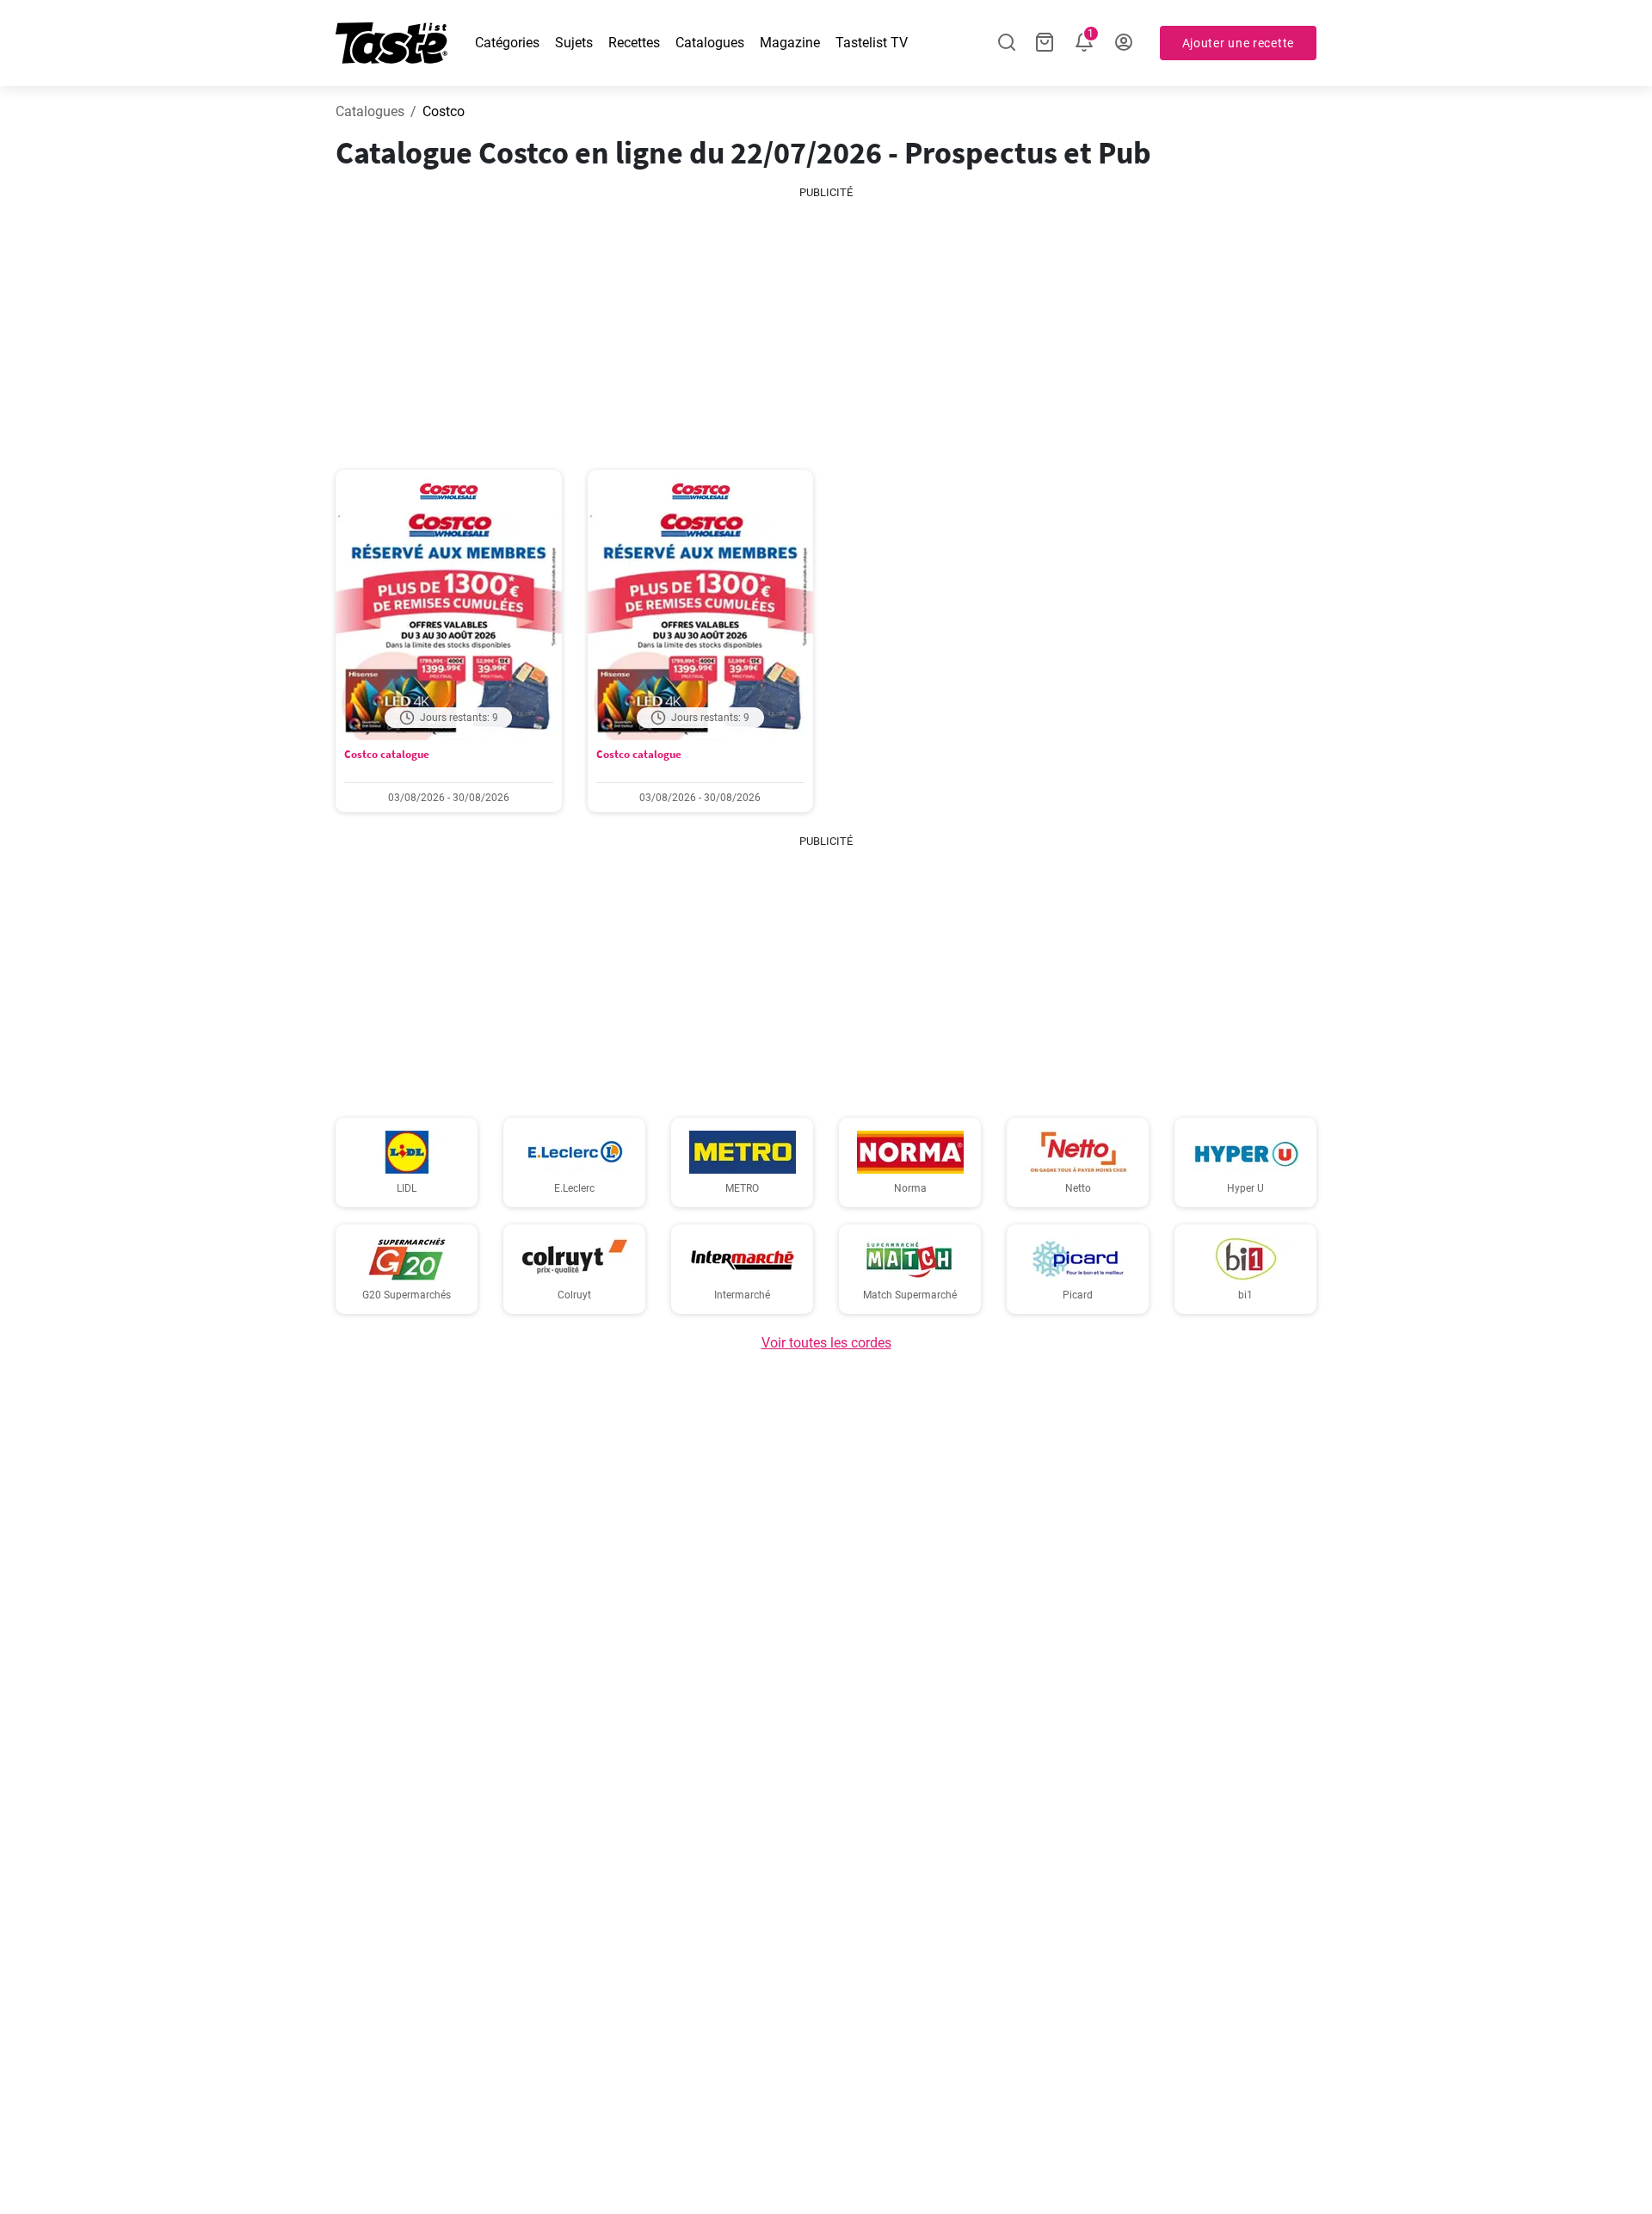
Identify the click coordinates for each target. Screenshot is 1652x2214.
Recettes (634, 43)
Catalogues (710, 43)
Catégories (507, 43)
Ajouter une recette (1238, 43)
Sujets (574, 43)
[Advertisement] (826, 322)
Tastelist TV (872, 43)
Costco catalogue (387, 754)
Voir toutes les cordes (826, 1343)
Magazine (790, 43)
